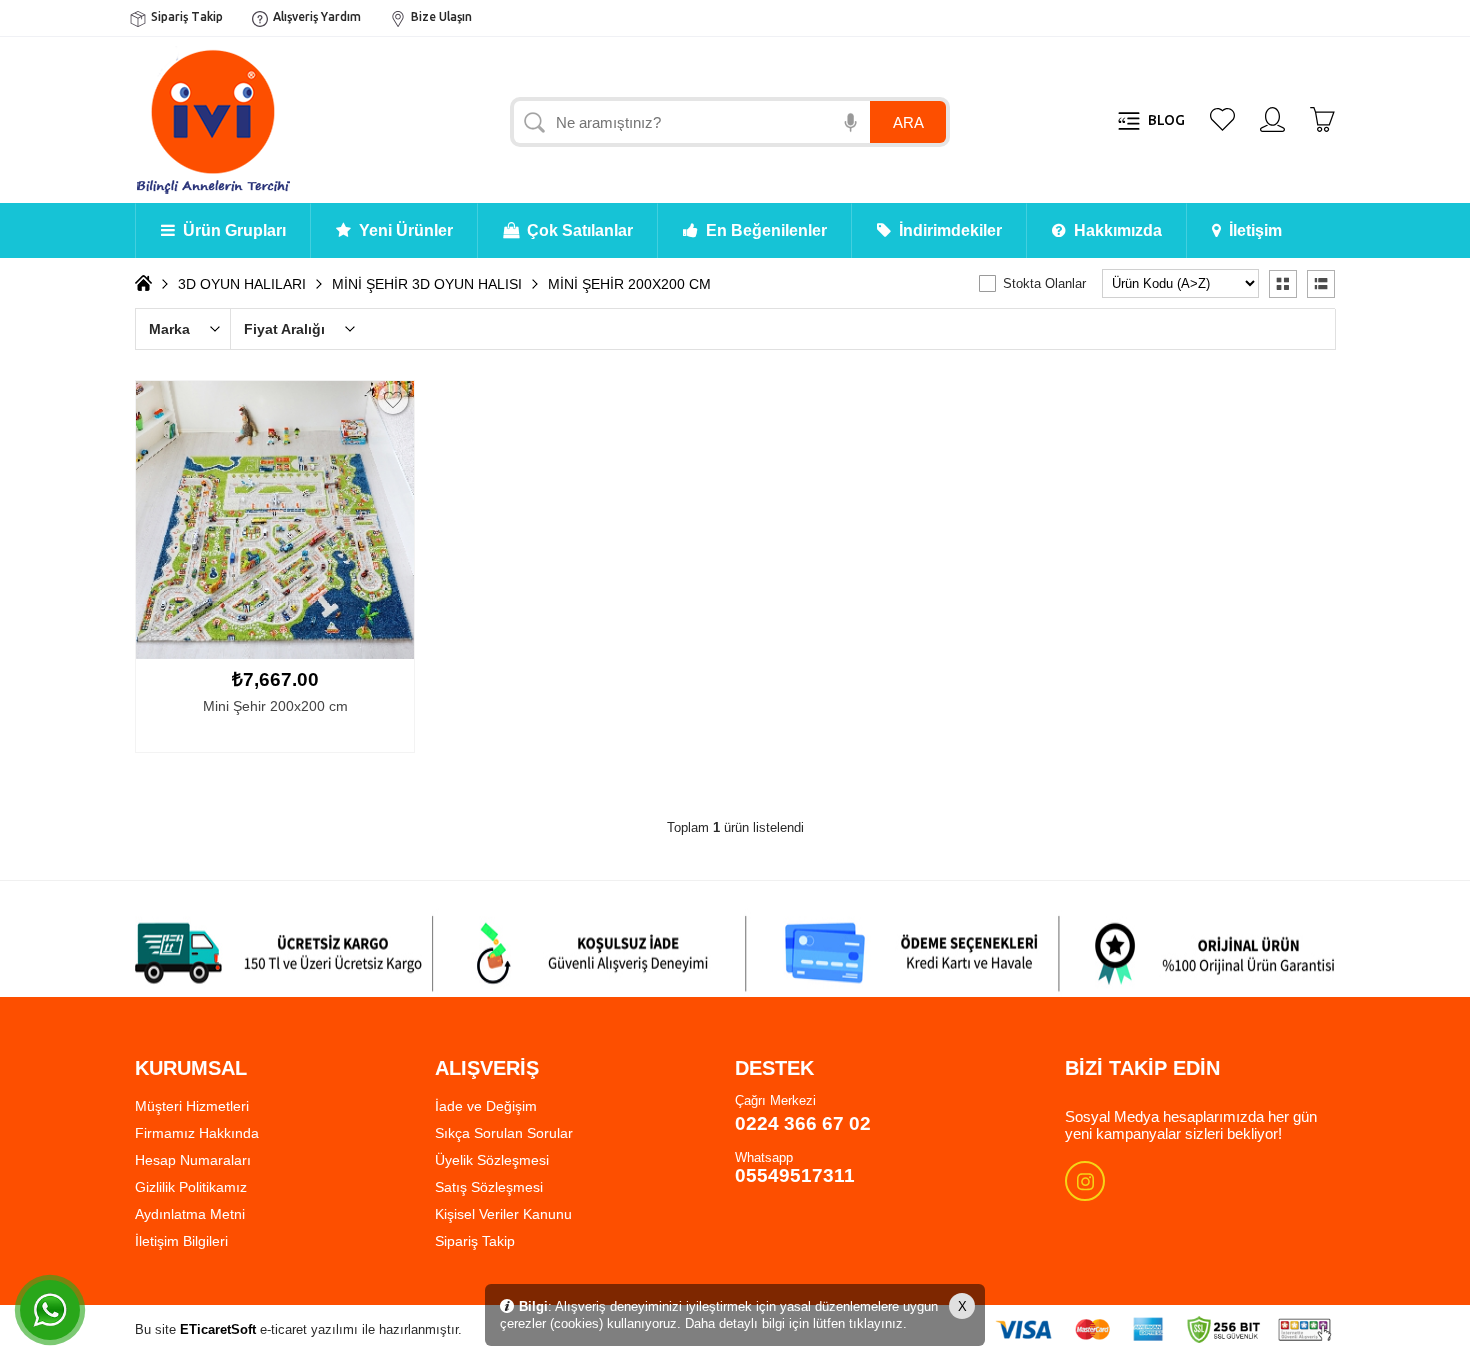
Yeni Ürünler (402, 230)
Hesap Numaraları (193, 1160)
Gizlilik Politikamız (191, 1187)
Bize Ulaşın (441, 16)
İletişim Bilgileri (181, 1241)
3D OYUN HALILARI (242, 284)
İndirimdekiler (946, 230)
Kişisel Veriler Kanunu (503, 1214)
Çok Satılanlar (576, 230)
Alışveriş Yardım (317, 16)
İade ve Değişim (486, 1106)
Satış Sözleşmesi (489, 1187)
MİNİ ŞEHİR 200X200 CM (629, 284)
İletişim (1251, 230)
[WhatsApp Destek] (50, 1310)
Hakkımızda (1114, 230)
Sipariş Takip (187, 16)
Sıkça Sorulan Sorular (504, 1133)
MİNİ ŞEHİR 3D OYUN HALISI (427, 284)
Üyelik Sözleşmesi (492, 1160)
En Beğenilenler (762, 230)
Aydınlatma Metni (190, 1214)
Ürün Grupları (230, 230)
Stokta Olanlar (1044, 283)
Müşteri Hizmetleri (192, 1106)
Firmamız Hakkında (197, 1133)
